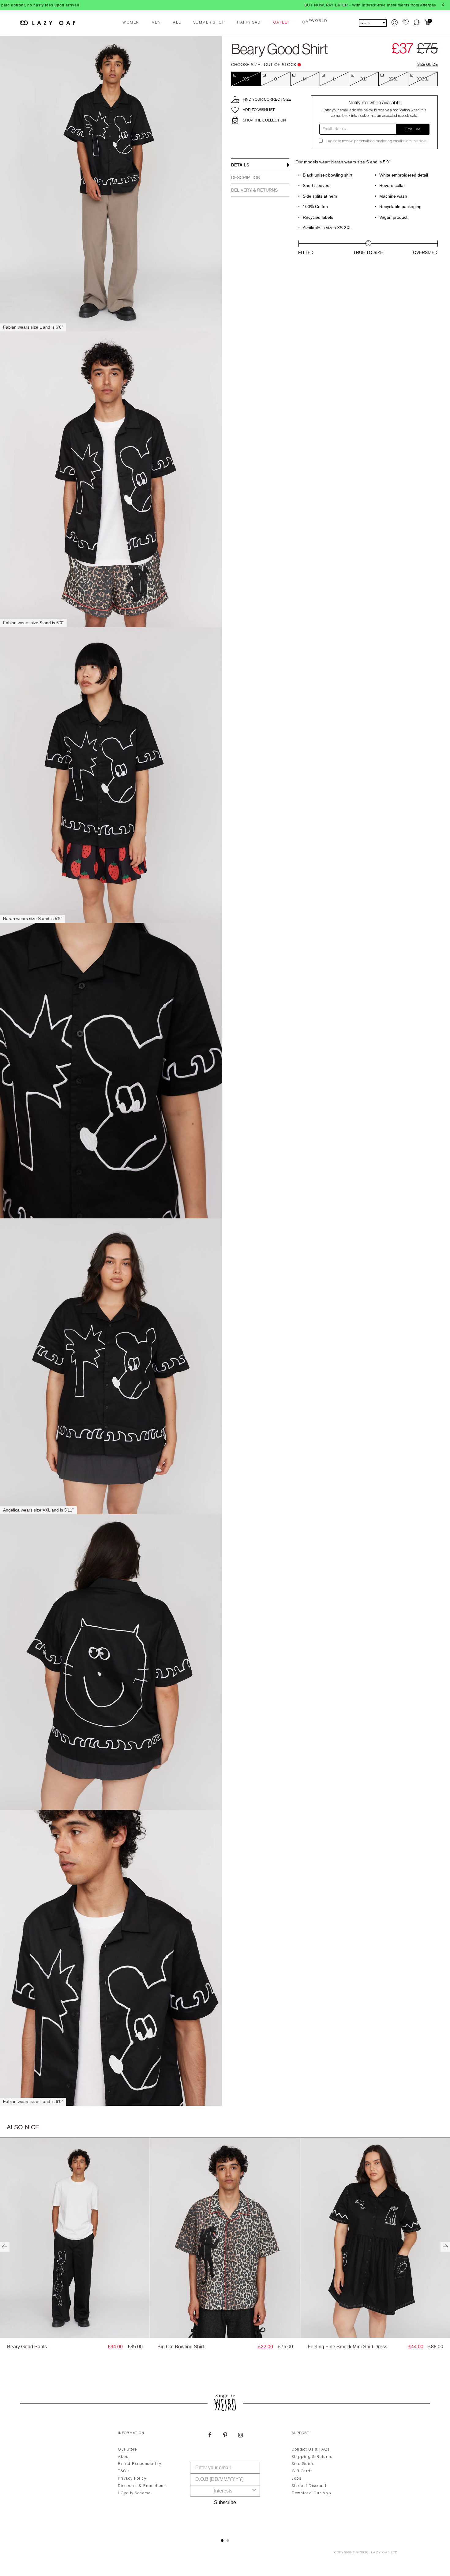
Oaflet (281, 23)
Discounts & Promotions (142, 2486)
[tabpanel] (225, 2477)
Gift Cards (302, 2471)
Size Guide (427, 65)
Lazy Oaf (381, 2553)
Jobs (296, 2479)
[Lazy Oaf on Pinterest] (225, 2436)
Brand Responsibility (140, 2464)
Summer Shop (209, 23)
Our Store (127, 2450)
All (177, 23)
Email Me (413, 129)
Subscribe (225, 2502)
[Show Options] (254, 2491)
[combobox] (223, 2491)
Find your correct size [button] (267, 99)
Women (131, 23)
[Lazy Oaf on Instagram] (240, 2436)
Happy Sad (249, 23)
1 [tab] (222, 2541)
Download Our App (311, 2493)
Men (156, 23)
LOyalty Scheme (134, 2493)
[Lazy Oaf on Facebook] (210, 2436)
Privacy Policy (132, 2479)
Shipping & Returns (312, 2457)
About (124, 2457)
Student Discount (309, 2486)
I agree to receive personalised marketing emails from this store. (377, 141)
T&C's (124, 2471)
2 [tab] (228, 2541)
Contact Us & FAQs (311, 2450)
